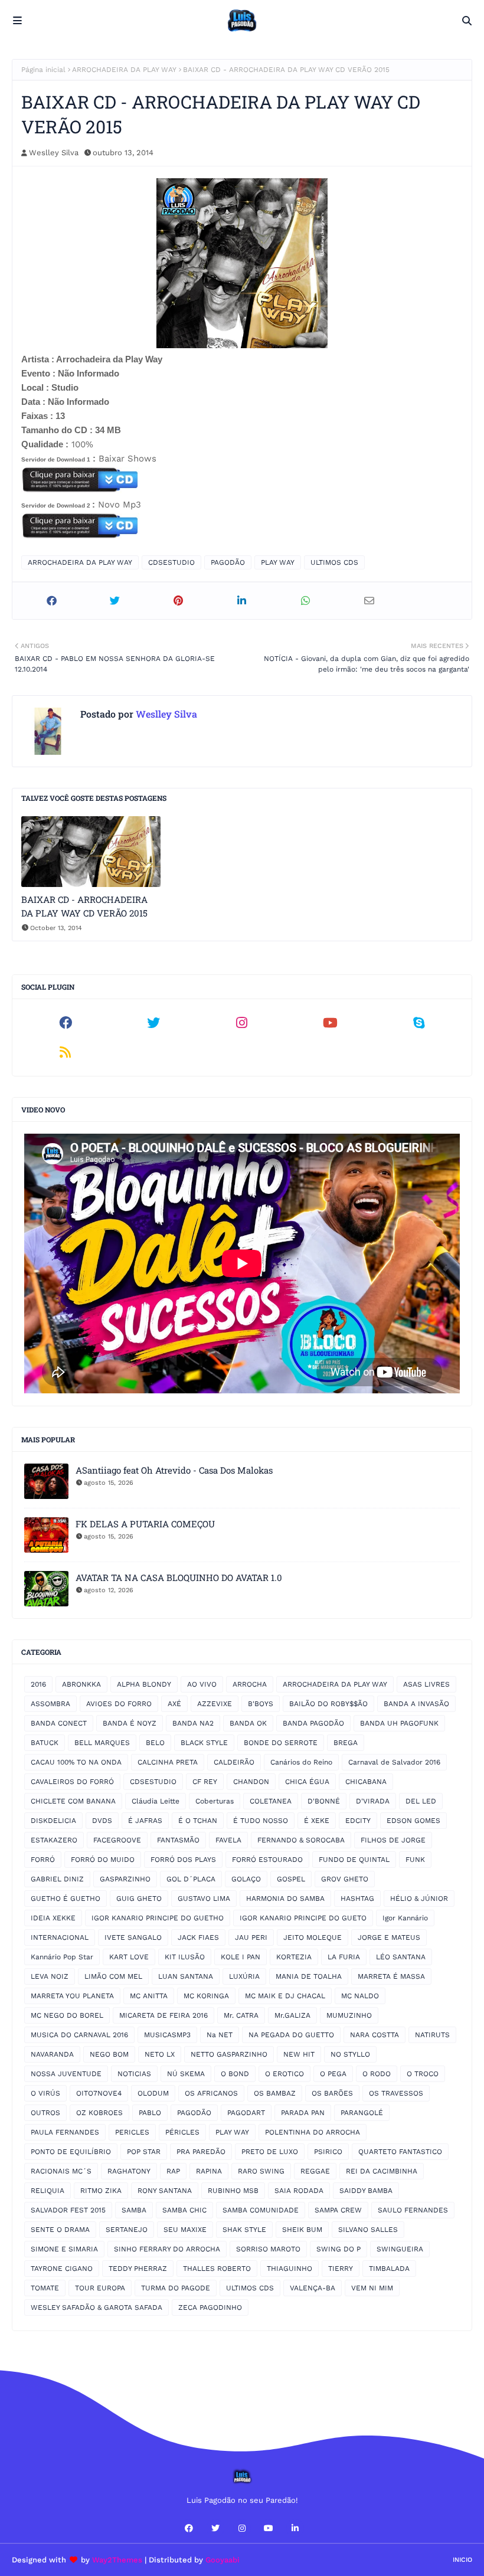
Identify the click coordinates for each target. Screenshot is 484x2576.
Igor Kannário (405, 1918)
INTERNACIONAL (60, 1937)
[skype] (418, 1023)
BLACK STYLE (204, 1743)
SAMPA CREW (338, 2210)
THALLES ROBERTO (217, 2269)
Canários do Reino (301, 1762)
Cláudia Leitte (156, 1801)
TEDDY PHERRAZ (138, 2269)
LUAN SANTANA (186, 1976)
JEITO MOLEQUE (313, 1937)
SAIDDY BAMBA (366, 2191)
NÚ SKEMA (186, 2074)
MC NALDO (360, 1996)
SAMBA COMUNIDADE (261, 2210)
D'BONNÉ (324, 1801)
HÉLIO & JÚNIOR (419, 1899)
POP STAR (144, 2152)
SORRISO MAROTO (268, 2249)
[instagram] (242, 1023)
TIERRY (341, 2269)
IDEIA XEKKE (53, 1918)
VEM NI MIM (372, 2288)
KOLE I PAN (241, 1957)
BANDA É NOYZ (130, 1723)
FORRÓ (43, 1860)
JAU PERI (251, 1937)
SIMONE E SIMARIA (64, 2249)
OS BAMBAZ (275, 2093)
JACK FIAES (198, 1937)
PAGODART (246, 2113)
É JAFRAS (145, 1821)
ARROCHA (250, 1684)
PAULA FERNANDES (65, 2132)
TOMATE (45, 2288)
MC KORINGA (206, 1996)
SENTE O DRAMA (60, 2230)
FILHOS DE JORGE (393, 1840)
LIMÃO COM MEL (113, 1976)
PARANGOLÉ (362, 2113)
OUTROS (45, 2113)
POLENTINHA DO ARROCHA (313, 2132)
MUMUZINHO (349, 2015)
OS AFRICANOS (211, 2093)
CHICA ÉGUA (307, 1782)
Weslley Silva (54, 153)
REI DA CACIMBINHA (382, 2171)
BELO (155, 1743)
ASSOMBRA (50, 1704)
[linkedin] (295, 2528)
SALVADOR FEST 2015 (68, 2210)
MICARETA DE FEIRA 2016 (163, 2015)
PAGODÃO (228, 562)
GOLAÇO (246, 1879)
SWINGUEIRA (400, 2249)
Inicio (462, 2560)
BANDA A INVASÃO (416, 1704)
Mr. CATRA (241, 2015)
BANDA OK (248, 1723)
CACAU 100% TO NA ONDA (76, 1762)
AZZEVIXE (215, 1704)
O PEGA (333, 2074)
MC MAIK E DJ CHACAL (285, 1996)
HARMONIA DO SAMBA (285, 1899)
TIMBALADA (389, 2269)
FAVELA (228, 1840)
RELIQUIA (48, 2191)
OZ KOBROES (99, 2113)
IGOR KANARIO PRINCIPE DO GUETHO (158, 1918)
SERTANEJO (127, 2230)
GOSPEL (291, 1879)
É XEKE (317, 1821)
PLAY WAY (278, 562)
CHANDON (251, 1782)
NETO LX (160, 2054)
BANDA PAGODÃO (313, 1723)
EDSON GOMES (413, 1821)
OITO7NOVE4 (99, 2093)
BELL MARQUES (102, 1743)
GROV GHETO (345, 1879)
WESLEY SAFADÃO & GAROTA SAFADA (97, 2307)
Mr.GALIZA (292, 2015)
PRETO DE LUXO (270, 2152)
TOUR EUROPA (100, 2288)
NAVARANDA (52, 2054)
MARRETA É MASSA (391, 1976)
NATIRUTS (432, 2035)
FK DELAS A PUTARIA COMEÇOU (145, 1524)
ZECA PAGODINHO (210, 2307)
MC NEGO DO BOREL (67, 2015)
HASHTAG (357, 1899)
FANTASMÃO (178, 1840)
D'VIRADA (373, 1801)
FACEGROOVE (117, 1840)
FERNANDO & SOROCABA (301, 1840)
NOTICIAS (134, 2074)
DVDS (102, 1821)
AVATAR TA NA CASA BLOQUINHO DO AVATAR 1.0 (179, 1577)
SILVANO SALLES (368, 2230)
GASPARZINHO (125, 1879)
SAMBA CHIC (184, 2210)
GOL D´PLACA (191, 1879)
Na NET (220, 2035)
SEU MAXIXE (185, 2230)
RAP (173, 2171)
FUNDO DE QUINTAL (354, 1860)
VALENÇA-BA (313, 2288)
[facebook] (66, 1023)
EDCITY (358, 1821)
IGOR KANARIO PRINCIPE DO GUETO (303, 1918)
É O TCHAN (198, 1821)
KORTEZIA (294, 1957)
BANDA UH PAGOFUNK (399, 1723)
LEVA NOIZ (50, 1976)
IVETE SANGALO (133, 1937)
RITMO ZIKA (101, 2191)
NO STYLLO (350, 2054)
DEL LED (421, 1801)
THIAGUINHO (290, 2269)
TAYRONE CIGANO (62, 2269)
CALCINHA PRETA (168, 1762)
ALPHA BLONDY (144, 1684)
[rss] (66, 1052)
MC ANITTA (149, 1996)
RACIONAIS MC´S (61, 2171)
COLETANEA (271, 1801)
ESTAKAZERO (54, 1840)
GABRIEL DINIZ (57, 1879)
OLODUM (153, 2093)
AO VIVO (202, 1684)
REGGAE (315, 2171)
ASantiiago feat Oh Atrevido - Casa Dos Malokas (174, 1470)
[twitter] (154, 1023)
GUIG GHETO (139, 1899)
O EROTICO (284, 2074)
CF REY (205, 1782)
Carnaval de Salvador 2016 (394, 1762)
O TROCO (423, 2074)
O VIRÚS (45, 2093)
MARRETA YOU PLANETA (72, 1996)
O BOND (235, 2074)
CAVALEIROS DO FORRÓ (72, 1782)
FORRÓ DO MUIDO (103, 1860)
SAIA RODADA (299, 2191)
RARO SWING (261, 2171)
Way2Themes (117, 2560)
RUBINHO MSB (233, 2191)
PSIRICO (328, 2152)
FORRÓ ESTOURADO (267, 1860)
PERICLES (132, 2132)
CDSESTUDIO (171, 562)
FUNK (415, 1860)
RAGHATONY (129, 2171)
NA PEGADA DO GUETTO (291, 2035)
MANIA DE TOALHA (309, 1976)
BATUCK (45, 1743)
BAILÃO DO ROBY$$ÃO (328, 1704)
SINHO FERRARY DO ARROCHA (167, 2249)
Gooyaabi (223, 2560)
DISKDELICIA (53, 1821)
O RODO (377, 2074)
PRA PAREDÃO (201, 2152)
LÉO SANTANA (401, 1957)
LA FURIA (344, 1957)
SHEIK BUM (302, 2230)
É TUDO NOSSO (261, 1821)
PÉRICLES (182, 2132)
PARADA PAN (303, 2113)
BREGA (346, 1743)
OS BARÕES (332, 2093)
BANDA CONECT (59, 1723)
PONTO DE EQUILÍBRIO (71, 2152)
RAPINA (209, 2171)
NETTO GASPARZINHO (229, 2054)
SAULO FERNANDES (413, 2210)
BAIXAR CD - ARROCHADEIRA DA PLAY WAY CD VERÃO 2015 (84, 906)
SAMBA (134, 2210)
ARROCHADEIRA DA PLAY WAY (124, 70)
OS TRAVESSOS (396, 2093)
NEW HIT (299, 2054)
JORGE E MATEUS (389, 1937)
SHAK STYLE (244, 2230)
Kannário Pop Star (62, 1957)
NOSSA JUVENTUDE (66, 2074)
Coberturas (215, 1801)
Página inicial (43, 70)
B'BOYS (261, 1704)
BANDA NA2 (193, 1723)
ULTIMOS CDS (334, 562)
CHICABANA (366, 1782)
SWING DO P (339, 2249)
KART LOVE (129, 1957)
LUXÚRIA (244, 1976)
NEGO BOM (109, 2054)
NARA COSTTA (375, 2035)
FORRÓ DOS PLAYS (183, 1860)
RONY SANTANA (165, 2191)
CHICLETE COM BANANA (73, 1801)
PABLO (150, 2113)
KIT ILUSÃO (185, 1957)
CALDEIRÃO (234, 1762)
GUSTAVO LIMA (204, 1899)
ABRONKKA (81, 1684)
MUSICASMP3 (167, 2035)
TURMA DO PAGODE (176, 2288)
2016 (38, 1684)
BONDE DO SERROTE (281, 1743)
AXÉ (174, 1704)
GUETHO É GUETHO (66, 1899)
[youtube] (331, 1023)
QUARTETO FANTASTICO (400, 2152)
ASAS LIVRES (426, 1684)
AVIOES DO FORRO (119, 1704)
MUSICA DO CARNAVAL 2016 (79, 2035)
